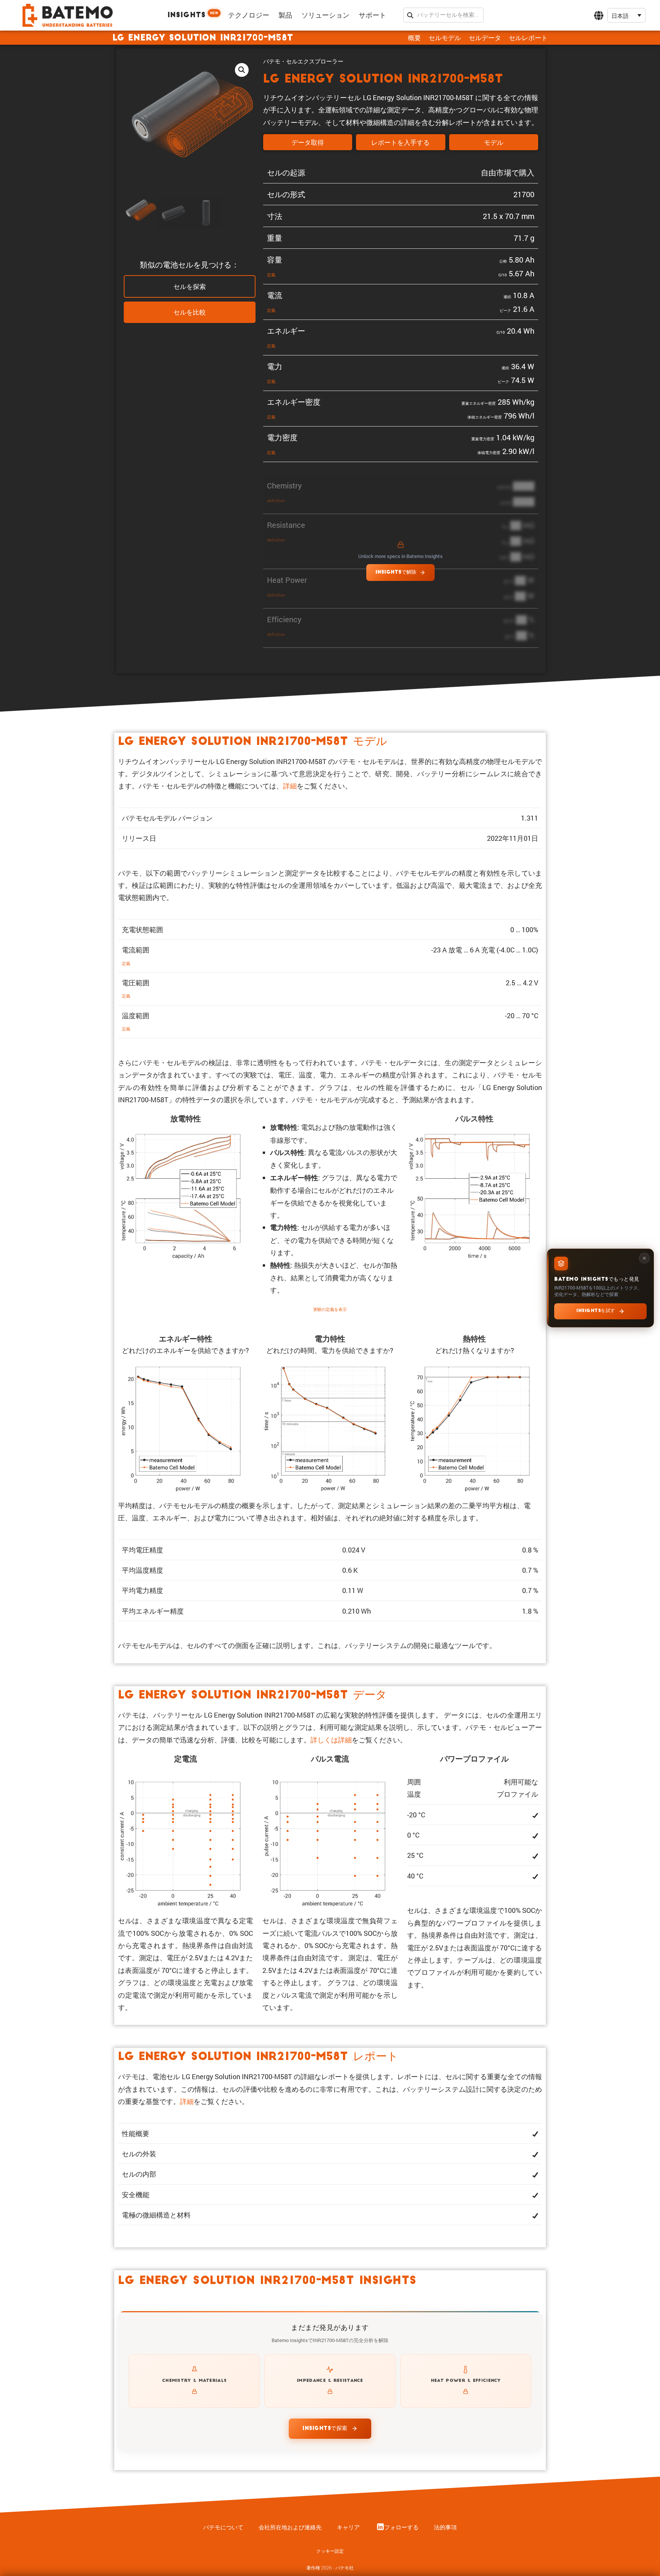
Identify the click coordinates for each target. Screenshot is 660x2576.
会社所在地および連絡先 (290, 2527)
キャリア (348, 2527)
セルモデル (445, 38)
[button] (626, 15)
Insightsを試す (596, 1311)
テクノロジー (249, 16)
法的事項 (445, 2527)
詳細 (290, 786)
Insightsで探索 (325, 2429)
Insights (193, 15)
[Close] (644, 1258)
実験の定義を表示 (330, 1309)
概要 (414, 38)
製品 (285, 16)
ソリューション (325, 16)
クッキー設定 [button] (330, 2551)
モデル (494, 143)
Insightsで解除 (396, 572)
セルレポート (528, 38)
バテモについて (223, 2527)
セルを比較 (190, 313)
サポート (372, 16)
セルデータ (485, 38)
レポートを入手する (400, 143)
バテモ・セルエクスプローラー (303, 61)
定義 (271, 275)
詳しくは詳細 (331, 1740)
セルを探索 (190, 287)
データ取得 (308, 143)
